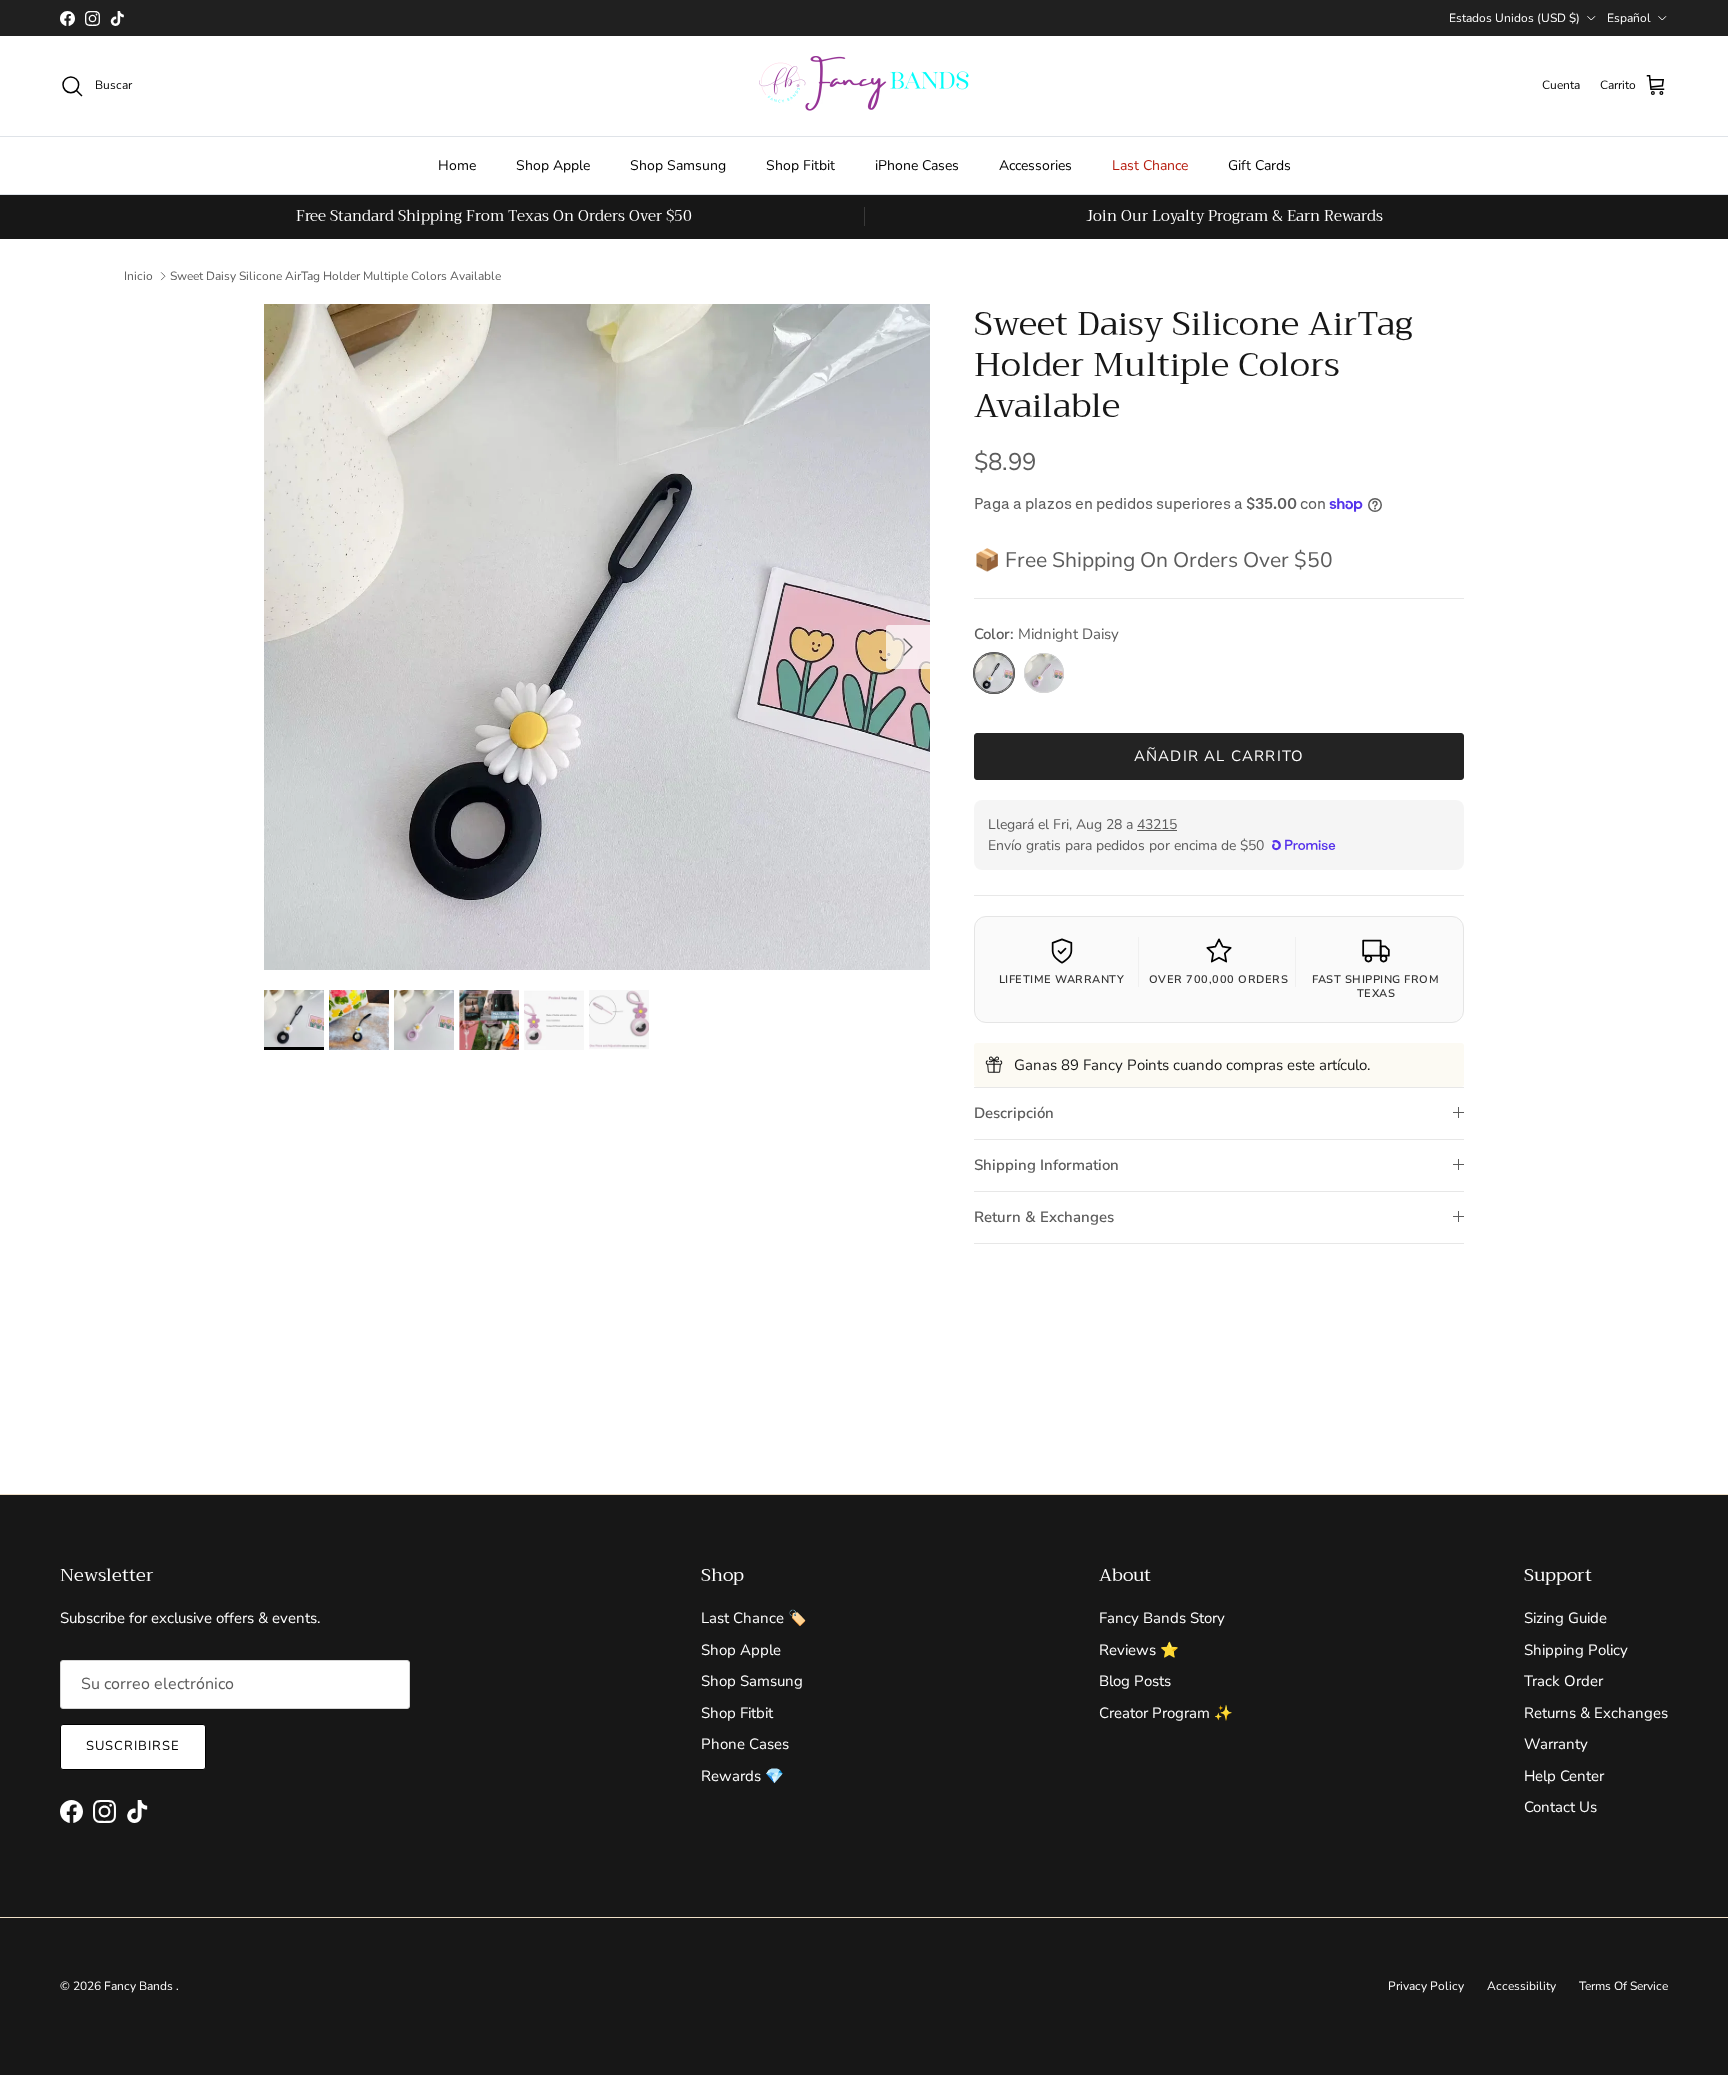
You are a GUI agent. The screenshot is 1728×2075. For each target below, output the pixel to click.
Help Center (1564, 1776)
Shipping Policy (1576, 1650)
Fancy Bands (140, 1986)
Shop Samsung (678, 165)
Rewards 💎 (742, 1776)
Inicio (138, 276)
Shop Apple (553, 165)
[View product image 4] (489, 1020)
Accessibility (1521, 1986)
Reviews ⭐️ (1139, 1650)
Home (457, 165)
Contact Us (1560, 1807)
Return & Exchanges (1044, 1217)
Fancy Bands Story (1162, 1618)
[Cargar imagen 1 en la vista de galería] (597, 637)
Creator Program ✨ (1166, 1713)
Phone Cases (745, 1744)
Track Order (1563, 1681)
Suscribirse (133, 1746)
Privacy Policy (1426, 1986)
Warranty (1556, 1744)
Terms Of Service (1623, 1986)
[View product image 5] (554, 1020)
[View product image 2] (359, 1020)
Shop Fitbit (800, 165)
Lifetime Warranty (1062, 979)
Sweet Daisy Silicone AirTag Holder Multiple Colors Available (335, 276)
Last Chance (1150, 165)
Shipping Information (1046, 1165)
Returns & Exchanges (1596, 1713)
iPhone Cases (917, 165)
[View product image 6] (619, 1020)
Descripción (1014, 1113)
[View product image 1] (294, 1020)
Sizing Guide (1565, 1618)
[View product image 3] (424, 1020)
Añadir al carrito (1219, 756)
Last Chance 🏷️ (754, 1618)
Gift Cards (1259, 165)
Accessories (1035, 165)
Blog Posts (1135, 1681)
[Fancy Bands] (864, 86)
